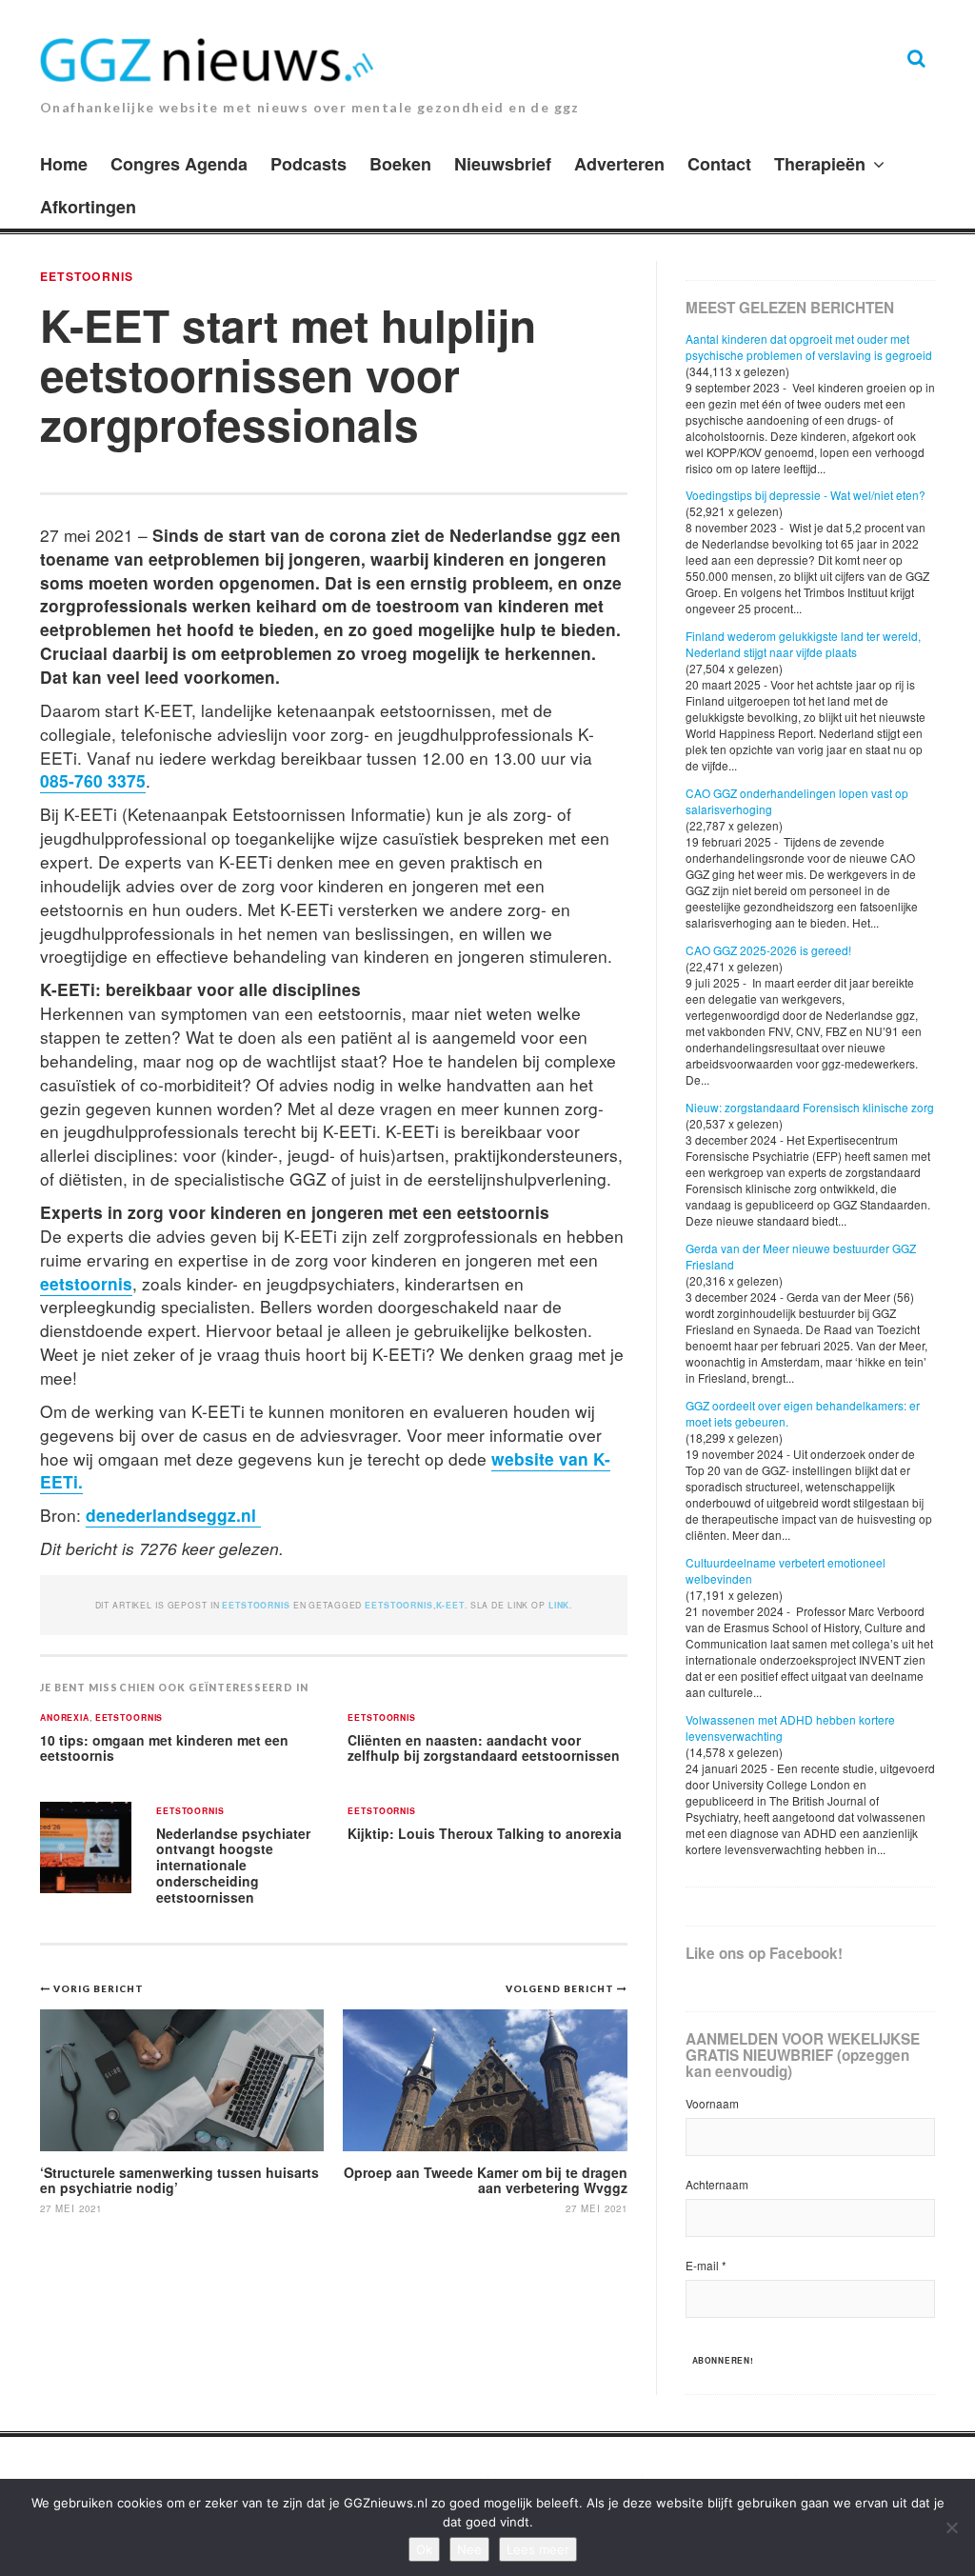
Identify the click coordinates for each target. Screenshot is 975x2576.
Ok (424, 2549)
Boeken (400, 164)
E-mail (706, 2265)
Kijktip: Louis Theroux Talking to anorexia (485, 1833)
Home (64, 164)
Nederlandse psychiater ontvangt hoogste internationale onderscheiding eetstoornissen (233, 1865)
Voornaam (712, 2103)
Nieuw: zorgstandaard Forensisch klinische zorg (810, 1107)
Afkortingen (88, 207)
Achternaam (717, 2184)
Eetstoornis (87, 276)
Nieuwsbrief (503, 164)
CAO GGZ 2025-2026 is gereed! (768, 950)
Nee (469, 2549)
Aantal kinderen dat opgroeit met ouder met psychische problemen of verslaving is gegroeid (809, 347)
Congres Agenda (179, 164)
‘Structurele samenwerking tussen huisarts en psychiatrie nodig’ (179, 2179)
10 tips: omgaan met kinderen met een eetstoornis (164, 1748)
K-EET (450, 1605)
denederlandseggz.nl (173, 1515)
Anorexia (65, 1718)
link (559, 1605)
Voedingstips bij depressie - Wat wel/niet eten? (806, 495)
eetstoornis (86, 1283)
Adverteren (619, 164)
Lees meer (538, 2549)
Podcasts (308, 164)
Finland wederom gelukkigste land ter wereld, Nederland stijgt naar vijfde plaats (803, 644)
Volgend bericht (561, 1988)
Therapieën (820, 164)
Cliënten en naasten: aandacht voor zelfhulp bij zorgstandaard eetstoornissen (484, 1748)
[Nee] (951, 2527)
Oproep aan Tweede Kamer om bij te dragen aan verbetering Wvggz (486, 2179)
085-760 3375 (93, 780)
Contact (719, 164)
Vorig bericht (99, 1988)
